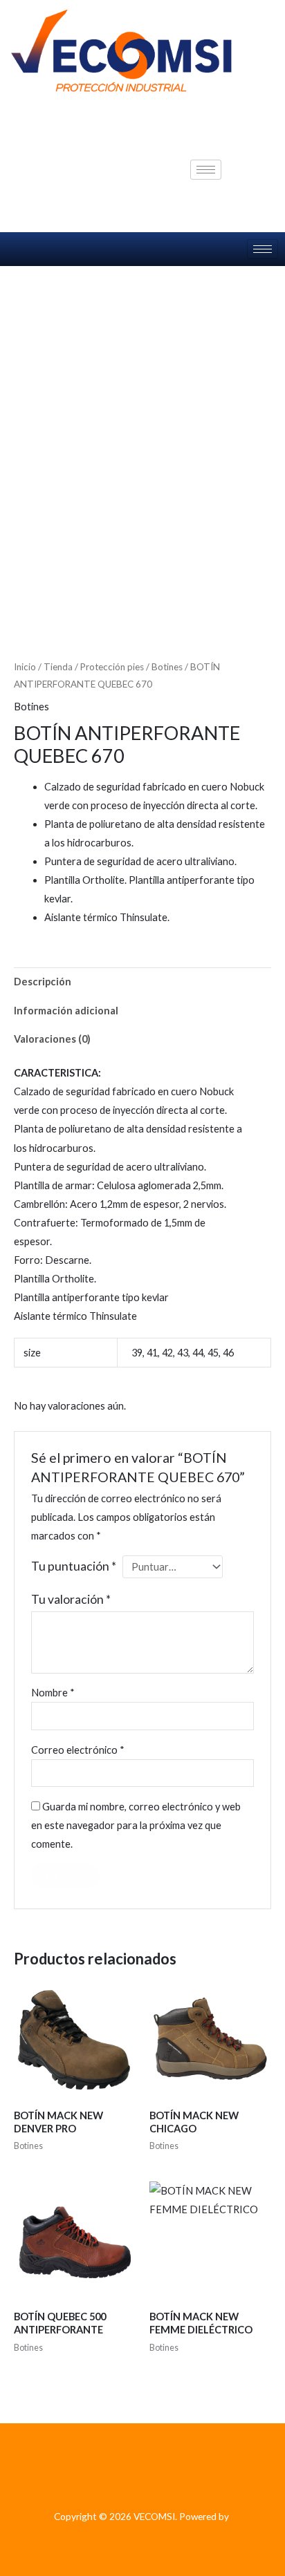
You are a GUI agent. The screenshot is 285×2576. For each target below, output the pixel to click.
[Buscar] (254, 183)
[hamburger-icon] (206, 170)
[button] (249, 128)
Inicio (25, 667)
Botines (167, 667)
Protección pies (112, 667)
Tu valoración (71, 1599)
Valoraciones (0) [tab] (52, 1039)
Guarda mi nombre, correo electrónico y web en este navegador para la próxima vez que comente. (136, 1825)
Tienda (58, 667)
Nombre (53, 1693)
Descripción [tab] (43, 982)
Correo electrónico (78, 1750)
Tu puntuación (74, 1566)
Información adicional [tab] (66, 1011)
